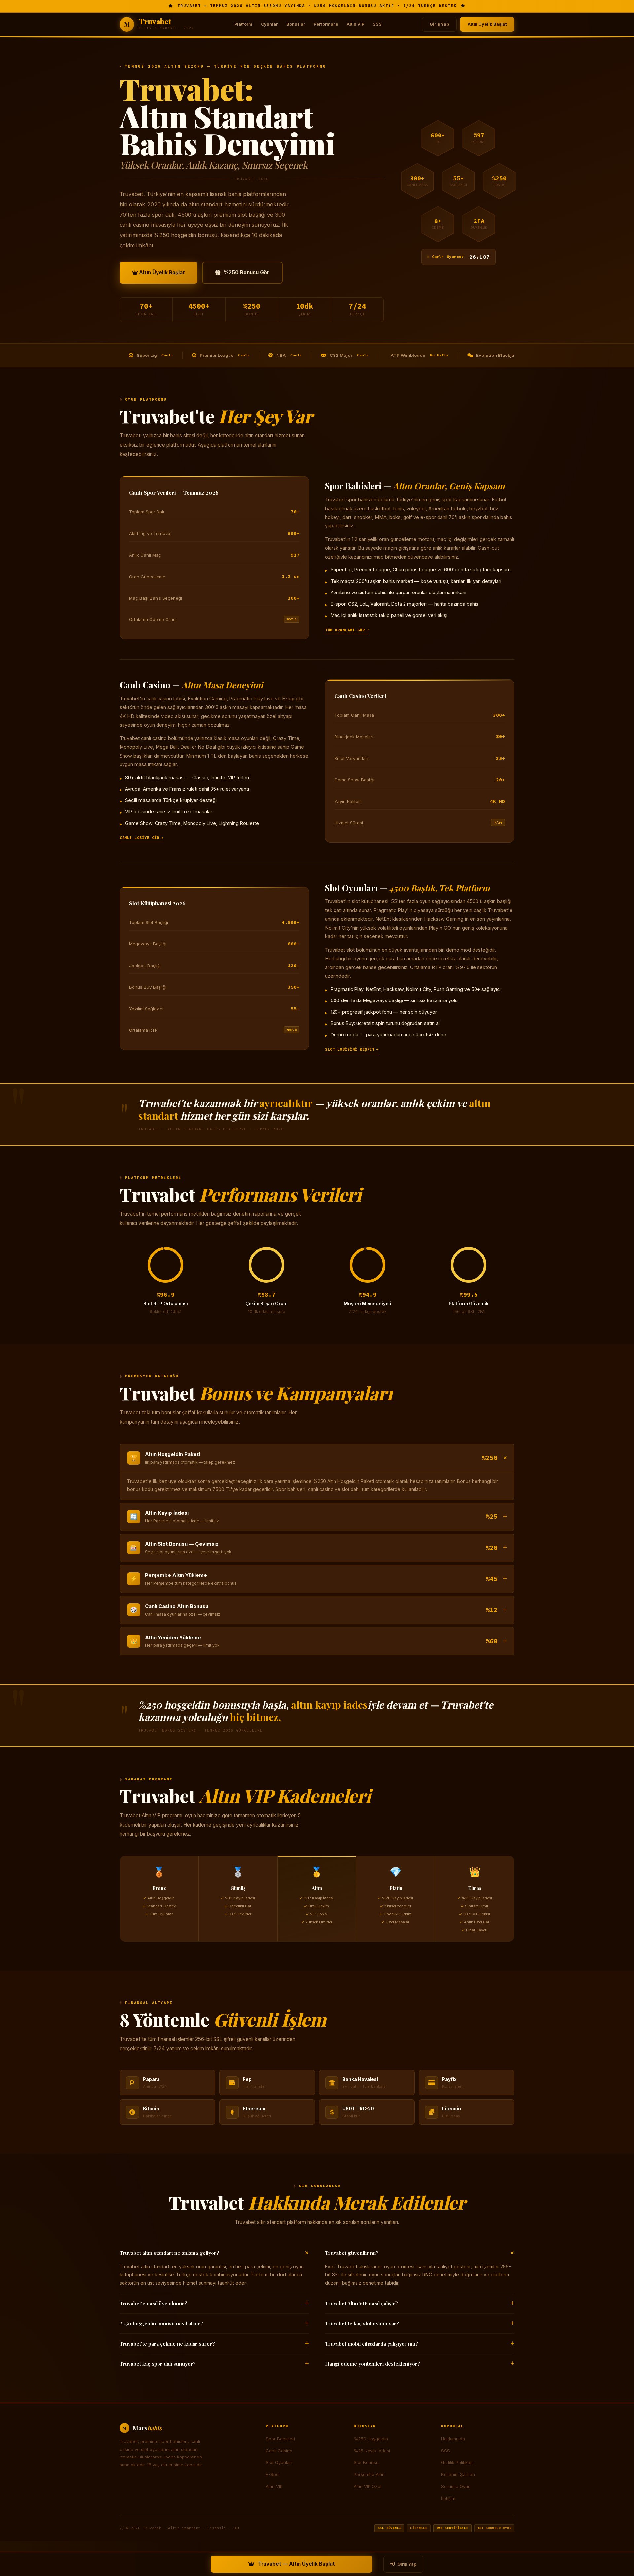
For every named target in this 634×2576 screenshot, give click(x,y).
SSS (377, 24)
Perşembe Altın (369, 2474)
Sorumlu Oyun (456, 2486)
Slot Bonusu (366, 2462)
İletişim (448, 2498)
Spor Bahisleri (280, 2439)
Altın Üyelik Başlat (487, 24)
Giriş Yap (439, 24)
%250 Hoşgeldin (371, 2439)
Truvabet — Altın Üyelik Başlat (296, 2564)
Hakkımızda (453, 2439)
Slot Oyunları (279, 2462)
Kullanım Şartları (458, 2474)
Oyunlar (269, 24)
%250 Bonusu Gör (247, 272)
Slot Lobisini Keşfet (350, 1049)
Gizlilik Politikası (457, 2462)
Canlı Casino (279, 2451)
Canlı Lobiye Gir (139, 838)
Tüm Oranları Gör (345, 630)
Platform (243, 24)
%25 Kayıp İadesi (372, 2451)
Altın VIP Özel (368, 2486)
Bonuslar (296, 24)
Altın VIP (355, 24)
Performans (326, 24)
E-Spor (273, 2474)
